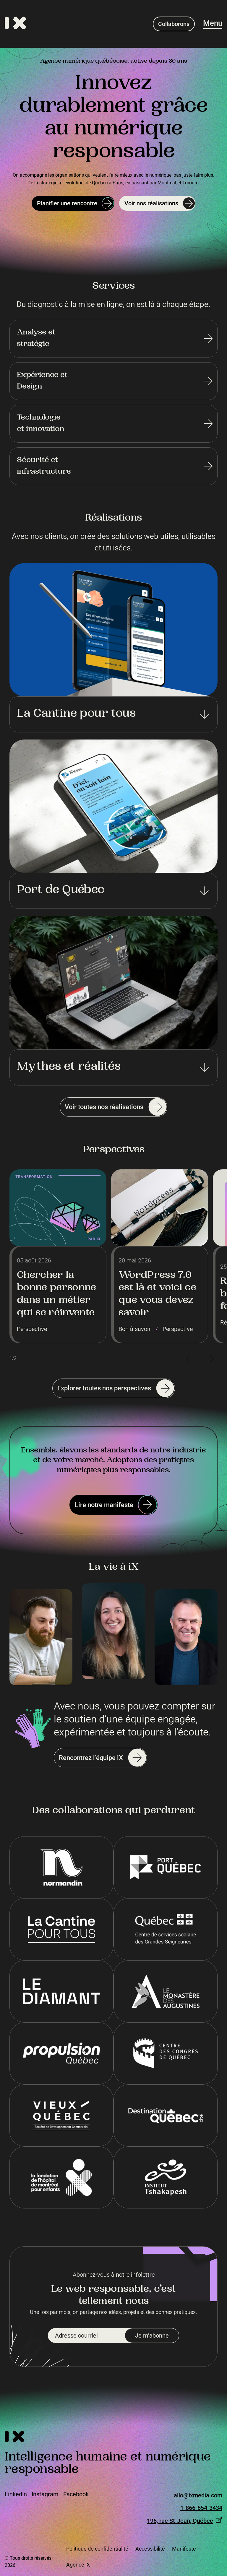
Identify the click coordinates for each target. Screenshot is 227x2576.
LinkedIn (16, 2494)
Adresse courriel (76, 2336)
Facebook (76, 2494)
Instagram (45, 2494)
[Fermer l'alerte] (215, 2475)
